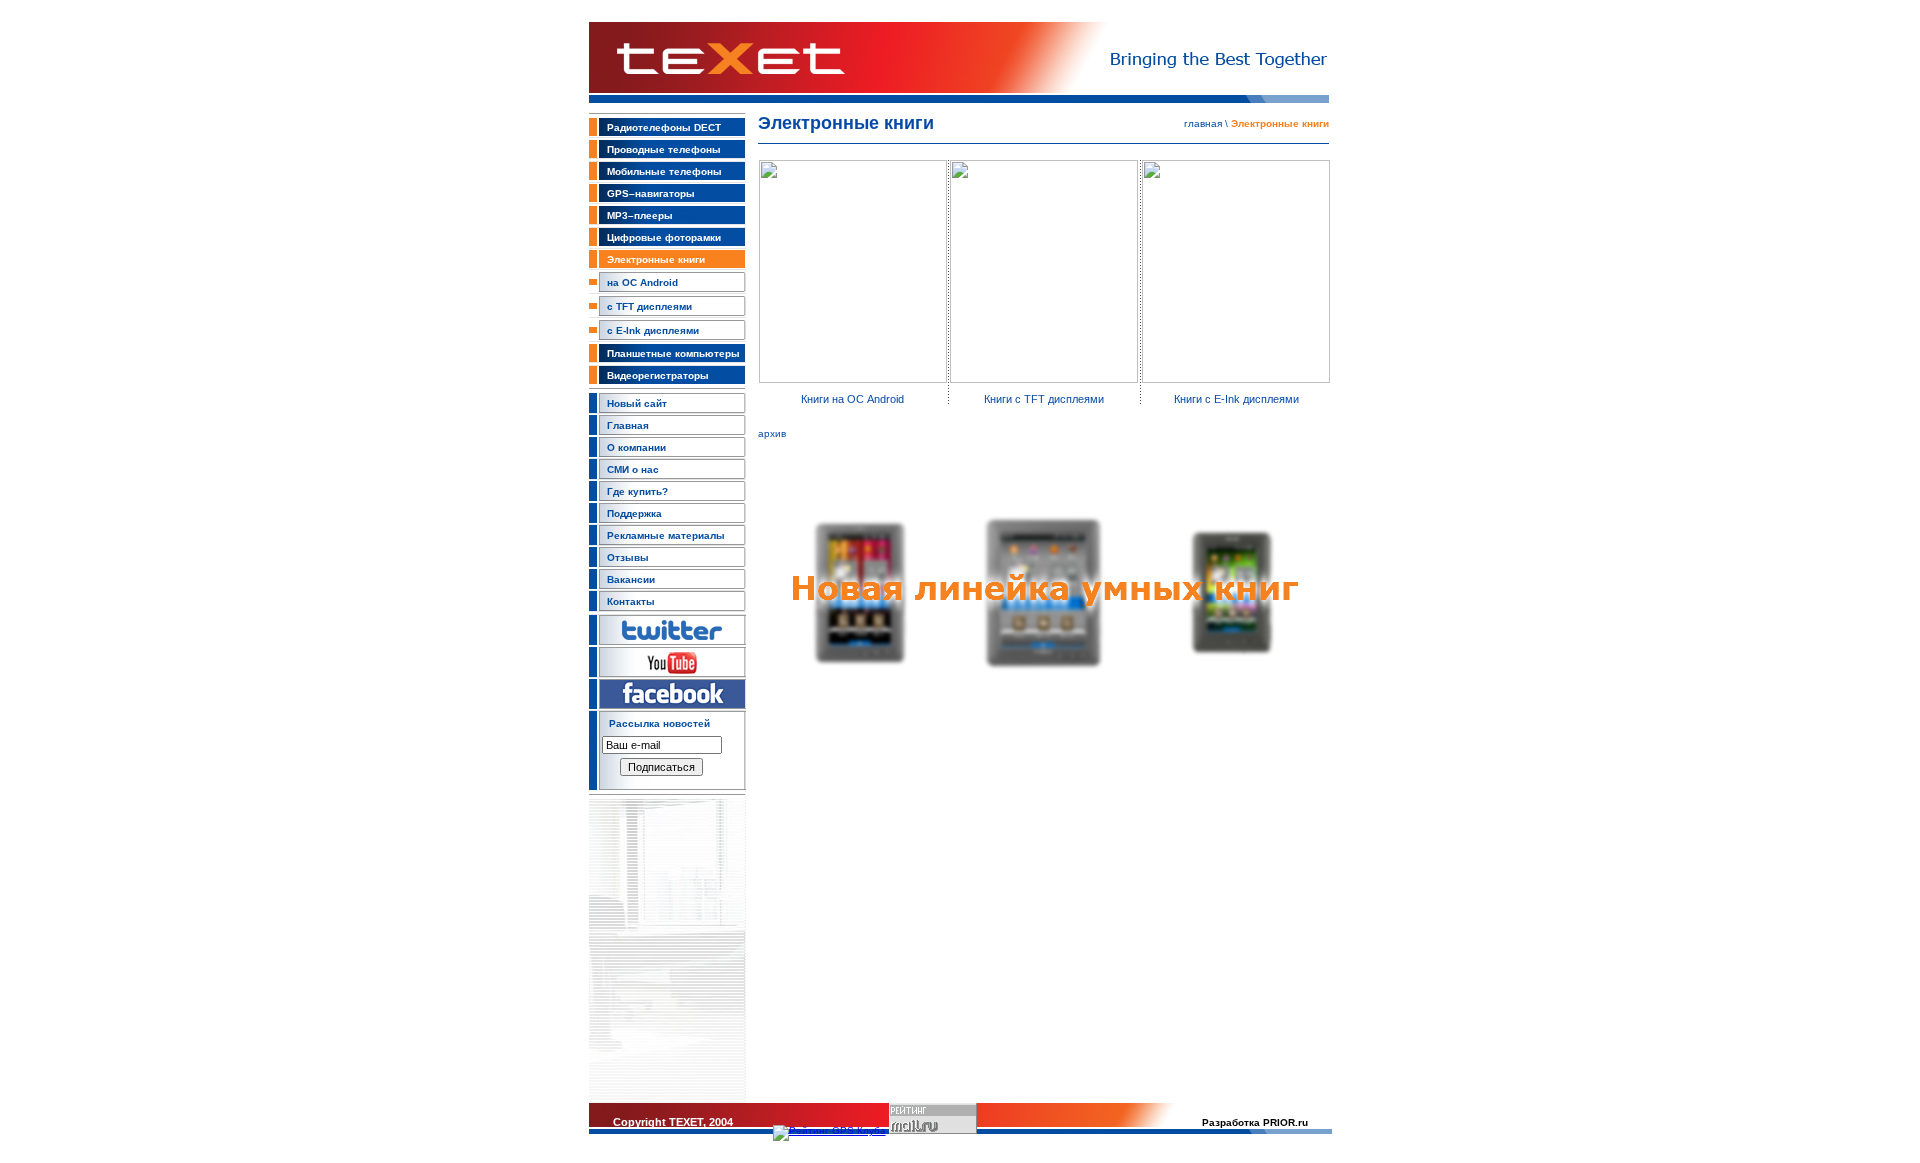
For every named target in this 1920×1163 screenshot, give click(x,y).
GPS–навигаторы (651, 193)
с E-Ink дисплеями (653, 330)
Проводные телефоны (664, 149)
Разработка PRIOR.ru (1255, 1122)
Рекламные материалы (666, 535)
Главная (628, 425)
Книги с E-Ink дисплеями (1236, 399)
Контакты (631, 601)
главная (1203, 123)
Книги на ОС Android (852, 399)
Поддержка (634, 513)
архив (772, 433)
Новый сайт (637, 403)
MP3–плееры (640, 215)
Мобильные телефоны (664, 171)
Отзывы (628, 557)
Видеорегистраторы (658, 375)
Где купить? (637, 491)
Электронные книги (656, 259)
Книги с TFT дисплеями (1044, 399)
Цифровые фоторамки (664, 237)
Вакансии (631, 579)
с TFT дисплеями (649, 306)
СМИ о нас (633, 469)
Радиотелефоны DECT (664, 127)
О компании (636, 447)
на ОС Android (642, 282)
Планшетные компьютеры (673, 353)
